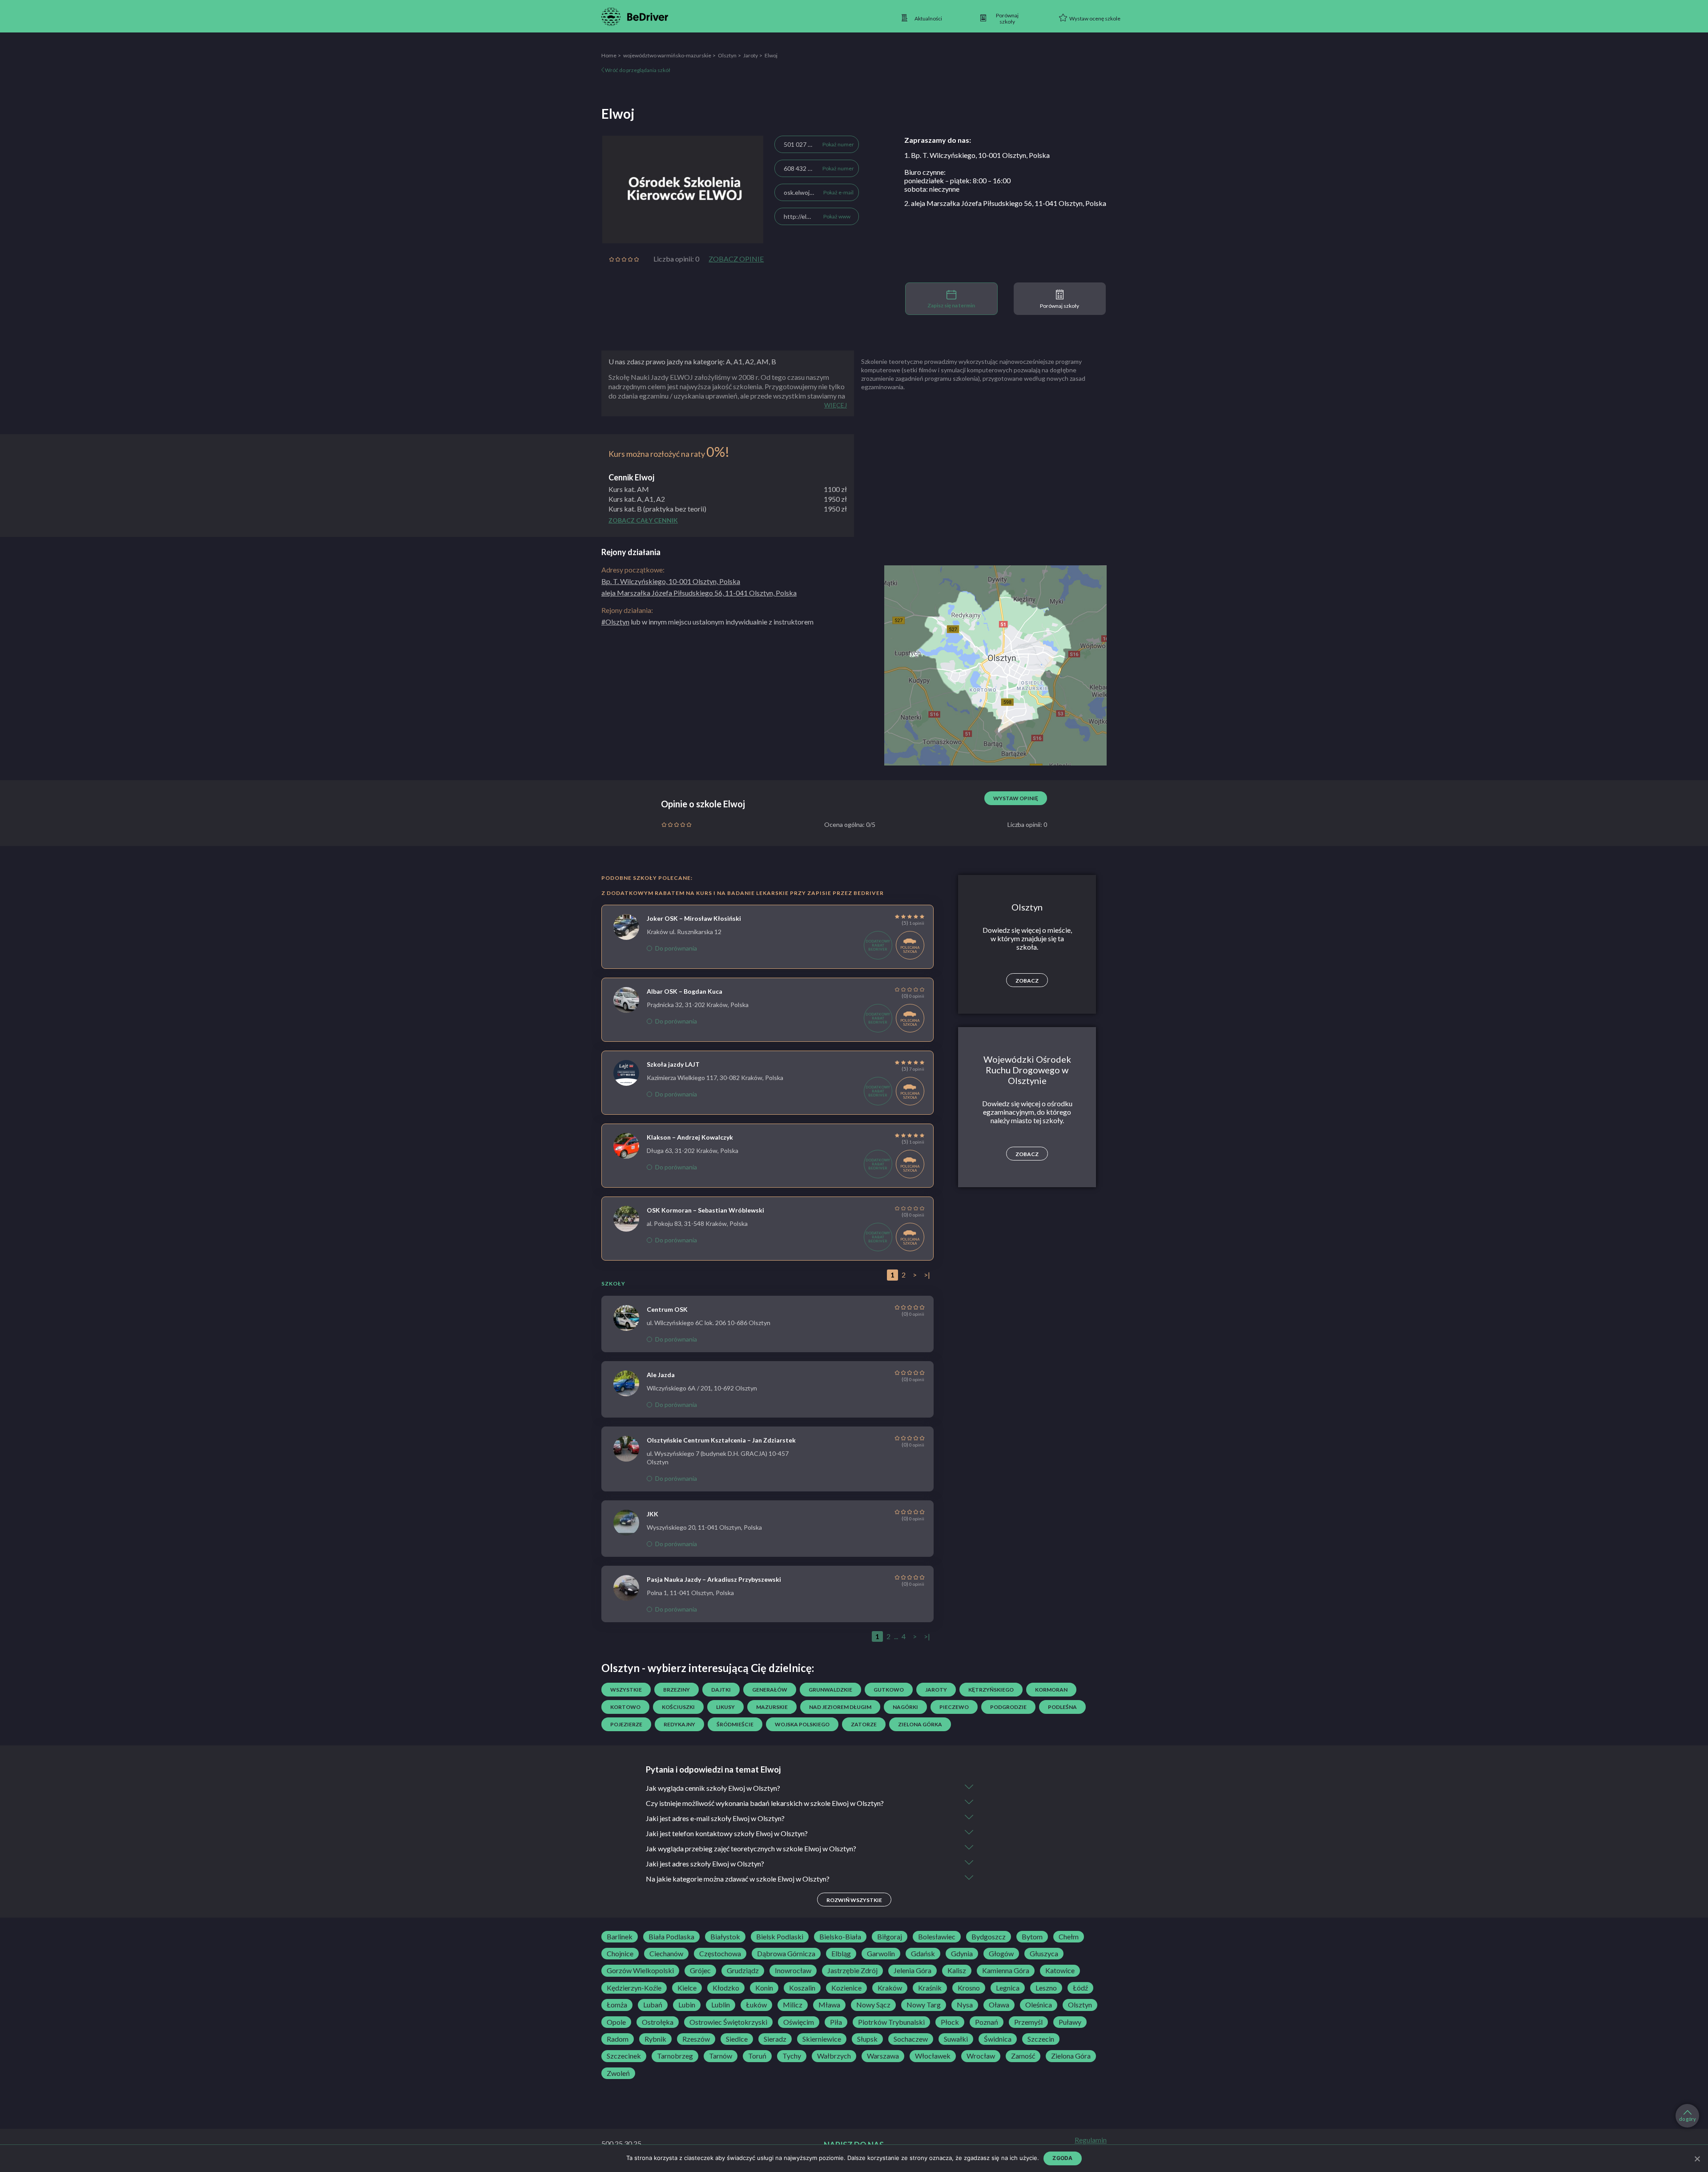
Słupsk (867, 2039)
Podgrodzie (1008, 1707)
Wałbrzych (834, 2056)
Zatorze (864, 1724)
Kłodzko (726, 1988)
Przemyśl (1028, 2022)
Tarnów (721, 2056)
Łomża (617, 2005)
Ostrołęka (658, 2022)
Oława (999, 2005)
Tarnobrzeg (675, 2056)
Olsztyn (727, 55)
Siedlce (737, 2039)
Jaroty (751, 55)
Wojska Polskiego (802, 1724)
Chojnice (620, 1954)
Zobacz (1027, 981)
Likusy (725, 1707)
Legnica (1008, 1988)
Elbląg (841, 1954)
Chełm (1069, 1937)
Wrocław (981, 2056)
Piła (836, 2022)
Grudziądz (743, 1971)
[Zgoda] (1697, 2159)
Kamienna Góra (1006, 1971)
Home (609, 55)
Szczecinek (624, 2056)
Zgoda (1062, 2158)
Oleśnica (1039, 2005)
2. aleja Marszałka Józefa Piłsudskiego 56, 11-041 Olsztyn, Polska (1005, 203)
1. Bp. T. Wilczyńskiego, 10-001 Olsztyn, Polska (977, 155)
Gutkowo (889, 1690)
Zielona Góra (1071, 2056)
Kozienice (846, 1988)
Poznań (987, 2022)
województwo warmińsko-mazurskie (667, 55)
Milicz (793, 2005)
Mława (829, 2005)
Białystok (725, 1937)
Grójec (700, 1971)
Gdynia (962, 1954)
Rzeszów (696, 2039)
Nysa (965, 2005)
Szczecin (1041, 2039)
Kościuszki (678, 1707)
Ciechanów (666, 1954)
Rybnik (655, 2039)
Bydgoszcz (989, 1937)
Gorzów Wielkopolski (640, 1971)
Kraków (890, 1988)
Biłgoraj (890, 1937)
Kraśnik (930, 1988)
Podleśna (1062, 1707)
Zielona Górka (920, 1724)
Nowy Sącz (873, 2005)
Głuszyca (1044, 1954)
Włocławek (933, 2056)
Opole (616, 2022)
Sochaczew (911, 2039)
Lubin (687, 2005)
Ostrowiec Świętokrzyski (728, 2022)
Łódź (1080, 1988)
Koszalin (802, 1988)
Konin (764, 1988)
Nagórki (905, 1707)
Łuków (756, 2005)
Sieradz (775, 2039)
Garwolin (881, 1954)
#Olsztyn (615, 622)
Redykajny (679, 1724)
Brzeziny (677, 1690)
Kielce (687, 1988)
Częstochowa (720, 1954)
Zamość (1023, 2056)
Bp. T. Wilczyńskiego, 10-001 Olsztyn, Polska (671, 581)
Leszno (1046, 1988)
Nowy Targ (924, 2005)
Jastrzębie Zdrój (852, 1971)
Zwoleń (618, 2073)
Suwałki (956, 2039)
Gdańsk (923, 1954)
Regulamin (1091, 2140)
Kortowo (625, 1707)
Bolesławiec (937, 1937)
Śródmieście (735, 1724)
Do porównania (676, 948)
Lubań (653, 2005)
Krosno (969, 1988)
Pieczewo (954, 1707)
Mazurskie (772, 1707)
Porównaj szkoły (1059, 306)
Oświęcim (799, 2022)
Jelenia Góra (912, 1971)
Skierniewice (822, 2039)
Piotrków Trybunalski (891, 2022)
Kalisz (957, 1971)
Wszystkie (626, 1690)
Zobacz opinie (736, 259)
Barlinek (620, 1937)
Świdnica (998, 2039)
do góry (1688, 2119)
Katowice (1060, 1971)
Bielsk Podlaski (780, 1937)
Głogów (1001, 1954)
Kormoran (1051, 1690)
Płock (950, 2022)
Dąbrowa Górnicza (786, 1954)
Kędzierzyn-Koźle (634, 1988)
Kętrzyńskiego (991, 1690)
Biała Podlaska (671, 1937)
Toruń (757, 2056)
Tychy (792, 2056)
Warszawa (883, 2056)
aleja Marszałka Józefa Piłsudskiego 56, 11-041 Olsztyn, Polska (699, 593)
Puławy (1070, 2022)
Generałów (770, 1690)
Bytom (1032, 1937)
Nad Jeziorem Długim (840, 1707)
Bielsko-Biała (840, 1937)
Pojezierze (626, 1724)
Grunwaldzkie (830, 1690)
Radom (618, 2039)
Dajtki (721, 1690)
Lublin (721, 2005)
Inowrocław (793, 1971)
